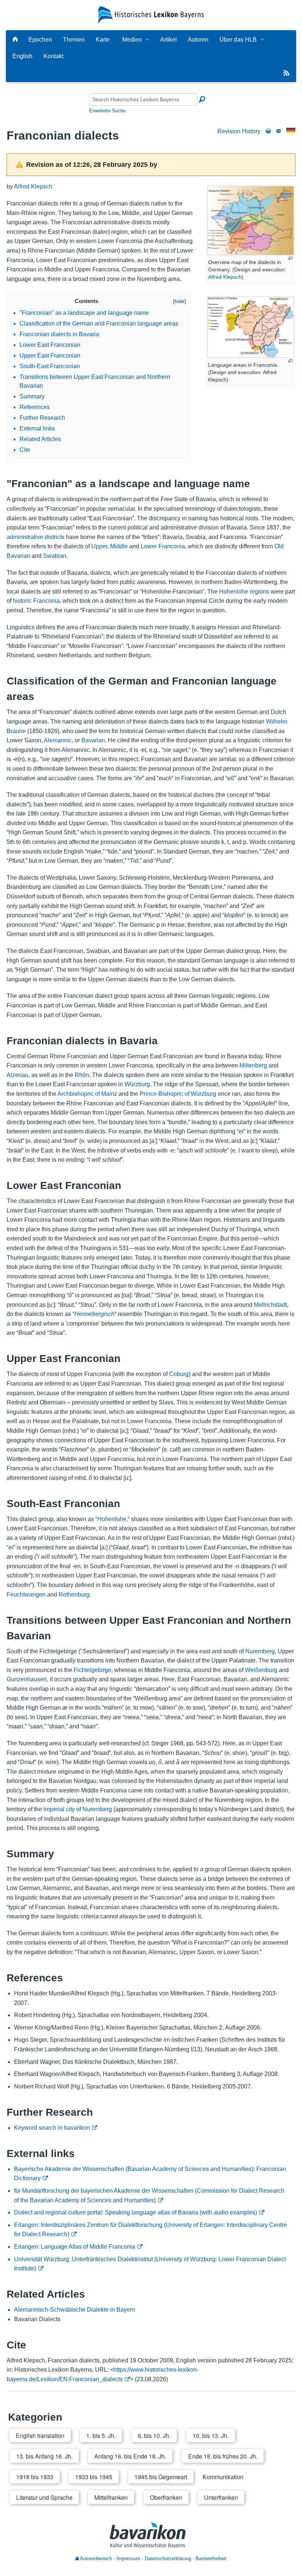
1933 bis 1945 (94, 2477)
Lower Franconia (163, 546)
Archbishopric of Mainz (87, 1094)
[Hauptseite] (15, 40)
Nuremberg (260, 1651)
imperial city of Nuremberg (78, 1809)
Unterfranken (221, 2497)
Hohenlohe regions (244, 592)
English (22, 56)
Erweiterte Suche (107, 111)
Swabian (55, 556)
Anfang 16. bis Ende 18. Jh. (130, 2456)
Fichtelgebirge (92, 1670)
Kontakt (53, 56)
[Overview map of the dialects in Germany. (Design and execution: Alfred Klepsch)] (251, 221)
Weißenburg (261, 1670)
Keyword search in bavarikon (52, 2128)
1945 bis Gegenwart (161, 2477)
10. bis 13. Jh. (211, 2436)
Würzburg (137, 1084)
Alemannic (58, 740)
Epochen (40, 40)
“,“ (113, 1519)
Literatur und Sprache (44, 2497)
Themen (74, 40)
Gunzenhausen (27, 1679)
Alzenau (17, 1075)
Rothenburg (74, 1595)
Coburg (179, 1374)
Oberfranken (166, 2497)
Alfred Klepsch (225, 277)
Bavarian (93, 740)
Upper (99, 546)
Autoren (198, 40)
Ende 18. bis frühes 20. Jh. (223, 2456)
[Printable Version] (268, 131)
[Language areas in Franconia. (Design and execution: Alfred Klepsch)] (251, 327)
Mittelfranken (111, 2497)
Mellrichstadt (270, 1305)
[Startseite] (151, 15)
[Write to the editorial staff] (278, 131)
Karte (103, 40)
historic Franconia (36, 601)
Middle (119, 546)
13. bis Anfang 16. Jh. (44, 2456)
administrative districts (36, 537)
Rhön (82, 1075)
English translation (40, 2436)
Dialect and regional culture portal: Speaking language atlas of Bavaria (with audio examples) (136, 2212)
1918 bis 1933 (35, 2477)
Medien (132, 40)
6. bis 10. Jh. (154, 2436)
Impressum (128, 2559)
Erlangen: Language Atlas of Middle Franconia (75, 2247)
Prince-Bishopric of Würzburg (178, 1094)
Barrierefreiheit (211, 2559)
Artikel (168, 40)
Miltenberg (253, 1065)
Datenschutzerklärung (168, 2559)
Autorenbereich (95, 2559)
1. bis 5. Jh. (101, 2436)
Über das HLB (238, 40)
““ (94, 1314)
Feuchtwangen (26, 1595)
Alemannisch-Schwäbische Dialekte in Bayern (75, 2310)
